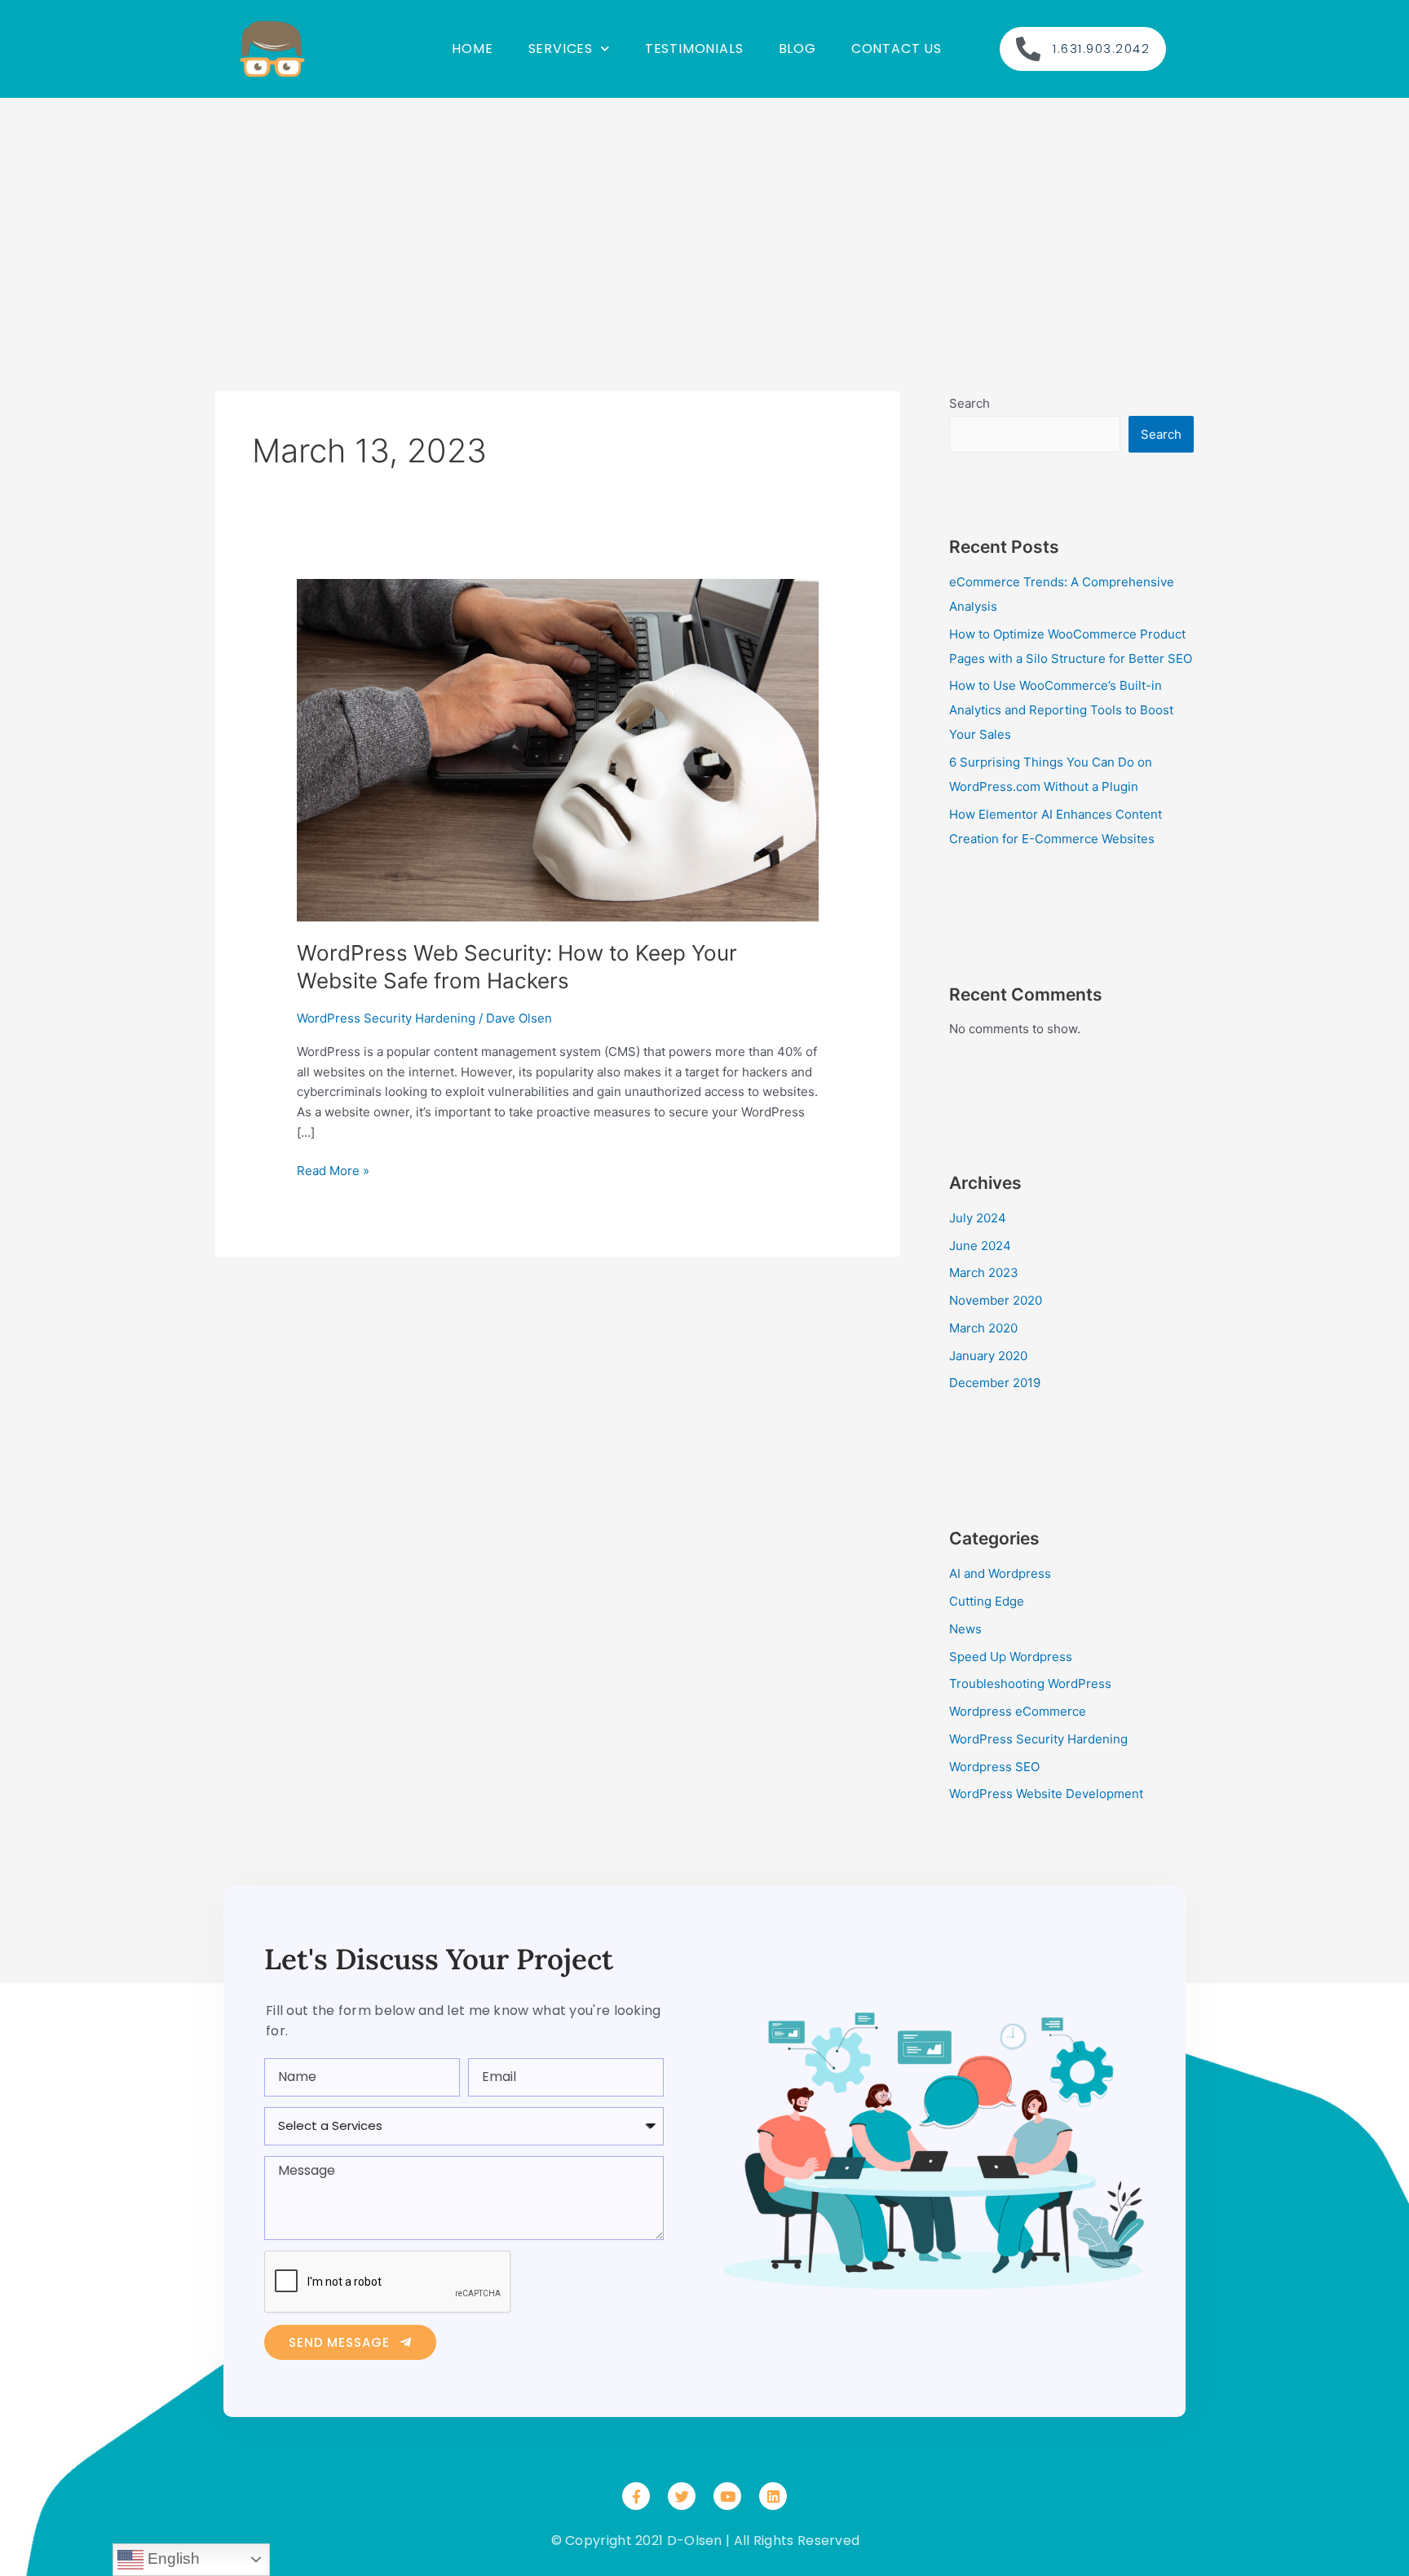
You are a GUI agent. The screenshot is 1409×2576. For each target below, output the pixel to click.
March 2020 (983, 1328)
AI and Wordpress (1000, 1573)
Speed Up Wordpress (1011, 1657)
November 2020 (996, 1300)
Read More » (333, 1170)
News (965, 1629)
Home (472, 49)
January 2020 (988, 1356)
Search (970, 403)
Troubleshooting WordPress (1030, 1683)
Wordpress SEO (994, 1767)
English (172, 2558)
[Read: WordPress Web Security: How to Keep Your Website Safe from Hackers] (558, 749)
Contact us (897, 49)
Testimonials (694, 49)
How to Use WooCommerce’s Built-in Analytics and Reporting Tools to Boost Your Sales (1061, 710)
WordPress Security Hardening (386, 1018)
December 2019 (995, 1383)
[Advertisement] (704, 220)
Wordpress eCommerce (1018, 1711)
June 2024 (980, 1246)
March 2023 (984, 1273)
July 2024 (978, 1218)
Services (561, 49)
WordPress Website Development (1046, 1794)
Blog (797, 49)
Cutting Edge (987, 1601)
